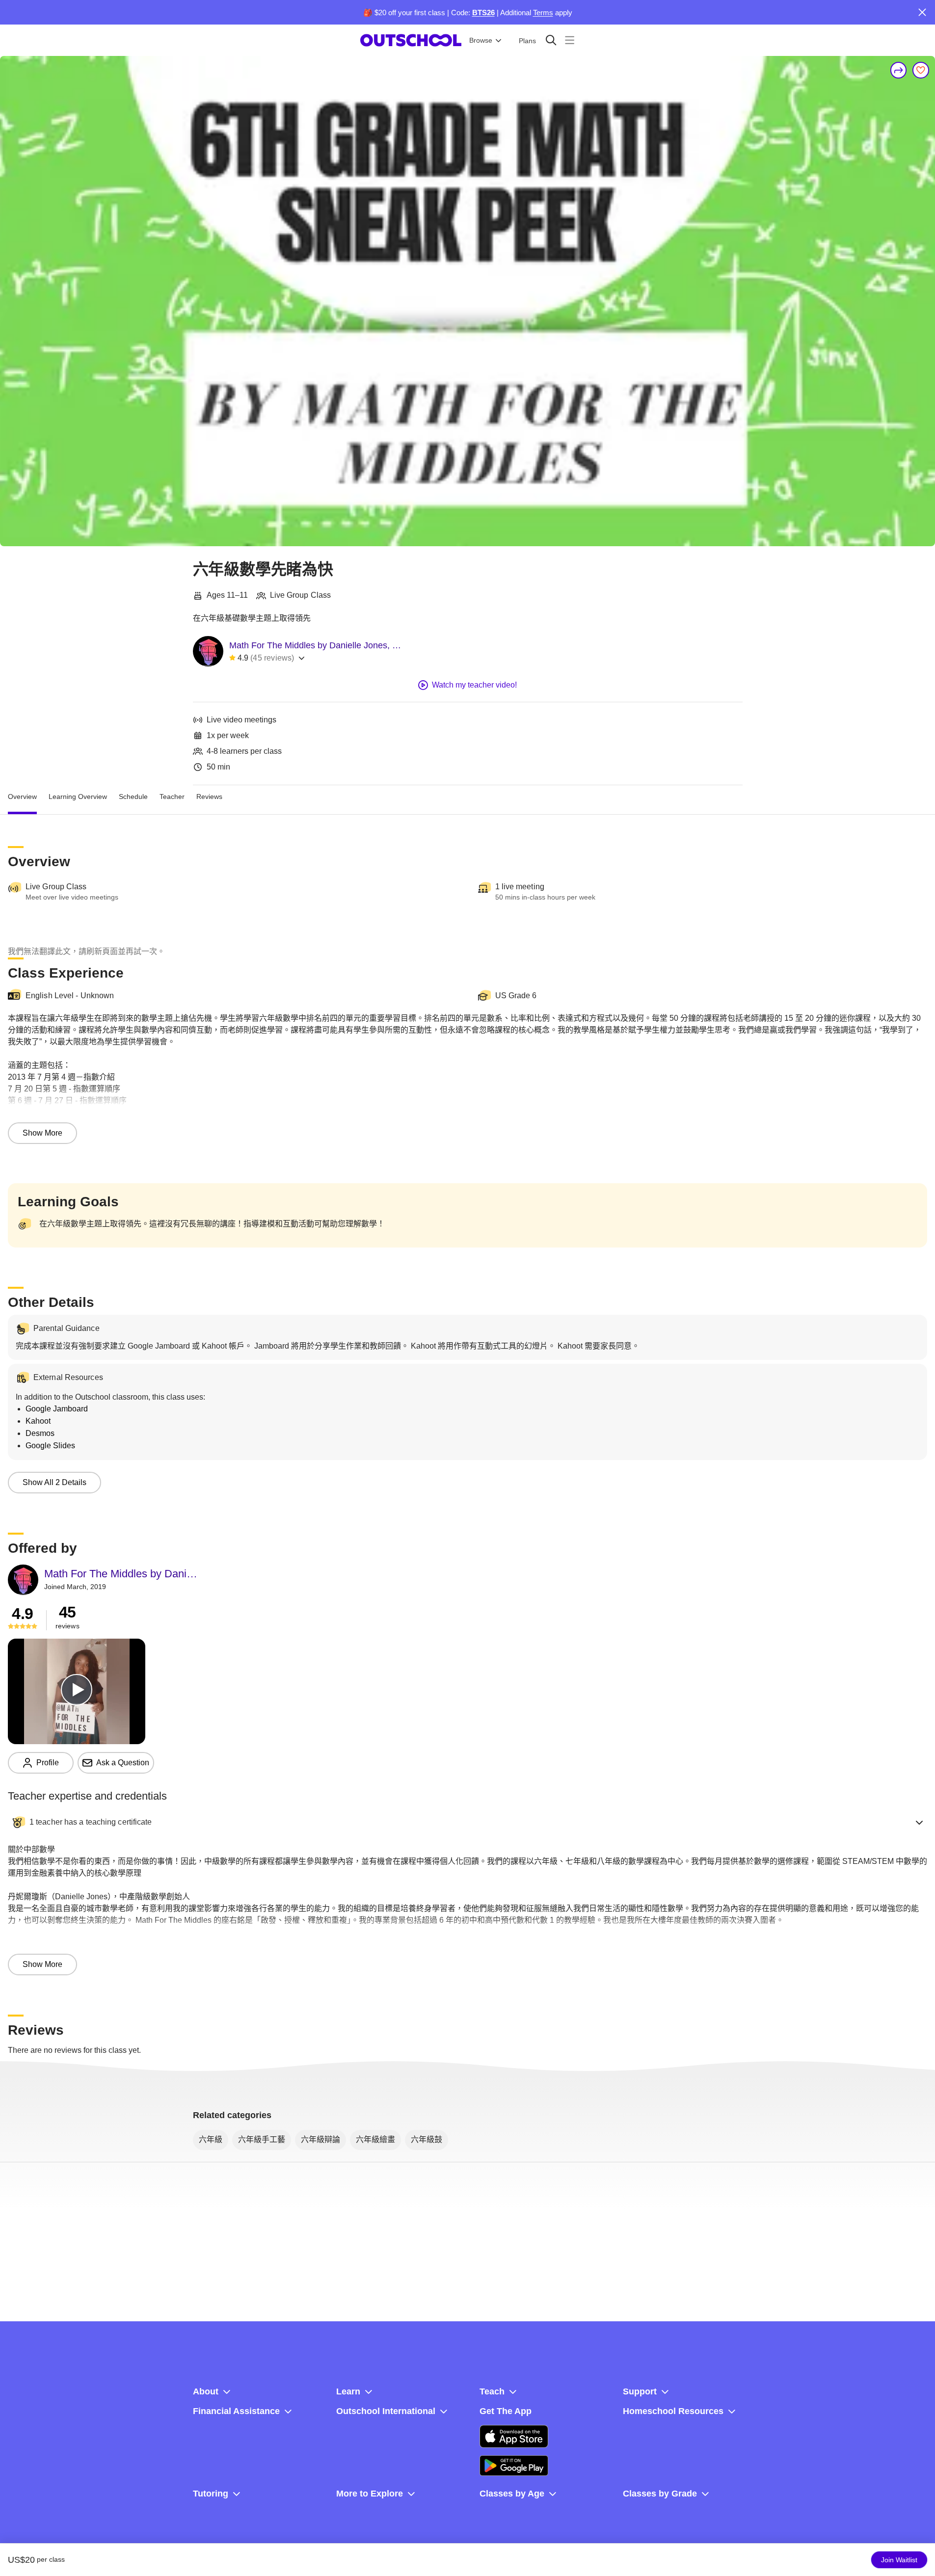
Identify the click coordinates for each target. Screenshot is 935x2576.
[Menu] (570, 40)
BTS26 (483, 13)
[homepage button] (411, 40)
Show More (42, 1133)
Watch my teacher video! (474, 685)
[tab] (22, 797)
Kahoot (38, 1421)
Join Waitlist (899, 2560)
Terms (543, 13)
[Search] (551, 40)
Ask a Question (123, 1763)
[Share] (899, 70)
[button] (467, 1822)
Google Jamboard (57, 1409)
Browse (481, 40)
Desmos (40, 1433)
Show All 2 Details (54, 1482)
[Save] (921, 70)
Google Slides (50, 1446)
